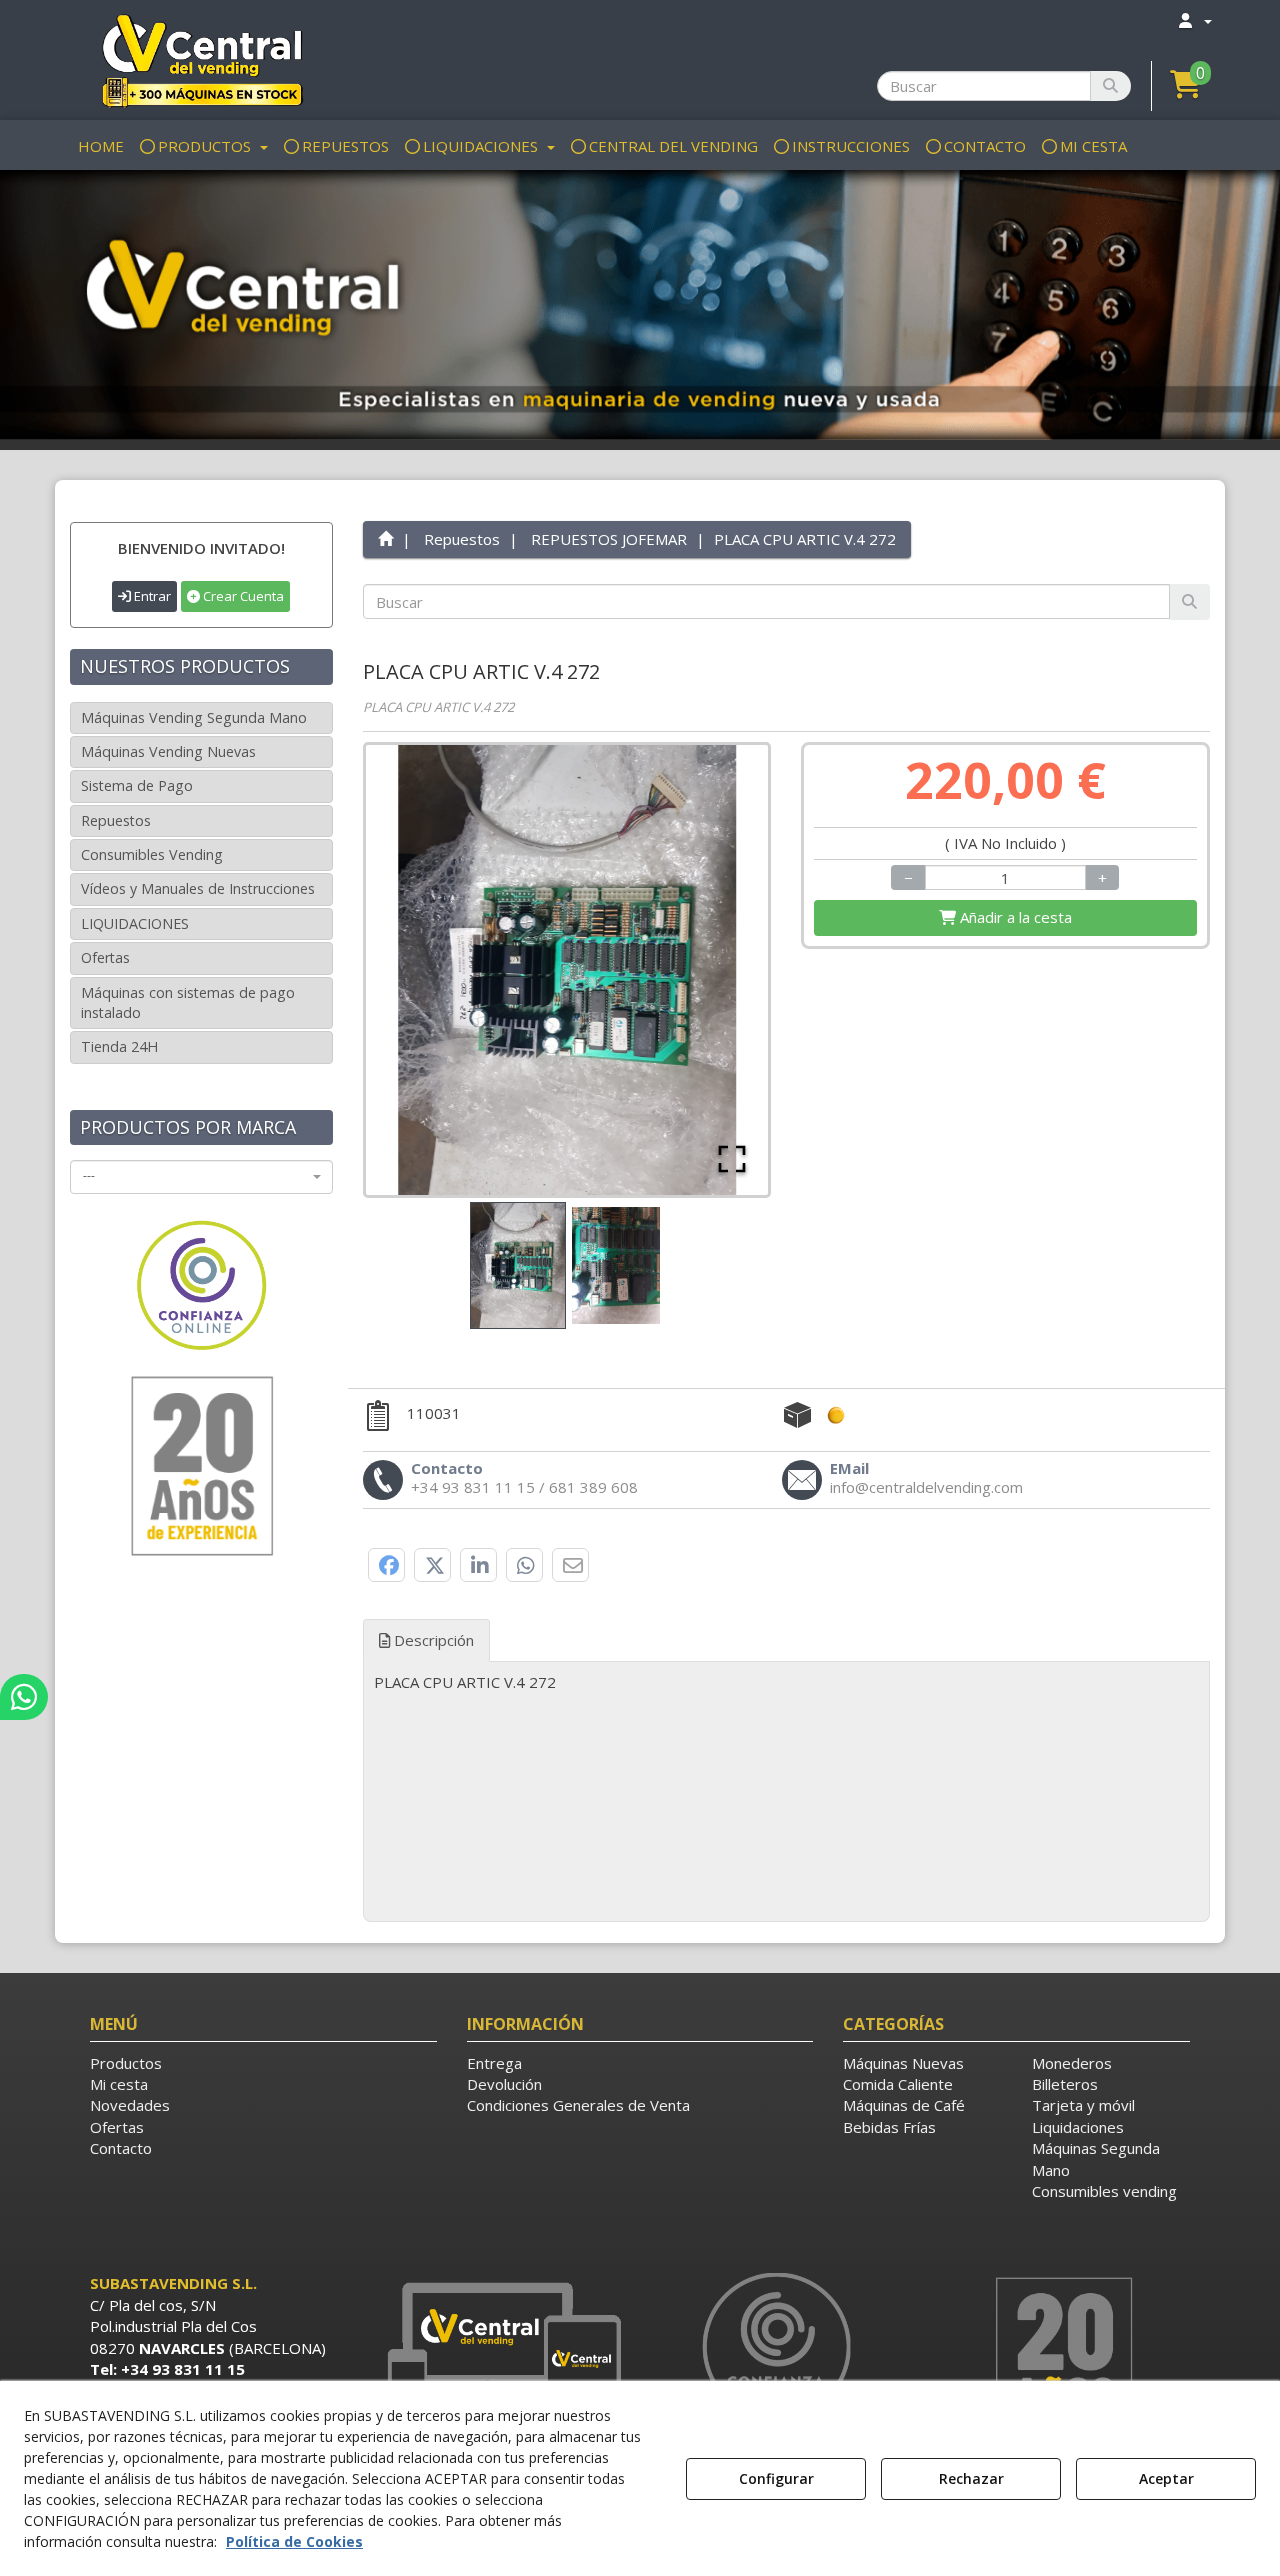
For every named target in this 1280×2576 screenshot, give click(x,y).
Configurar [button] (776, 2478)
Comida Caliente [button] (898, 2084)
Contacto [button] (121, 2148)
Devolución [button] (504, 2084)
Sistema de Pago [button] (137, 785)
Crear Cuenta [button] (242, 596)
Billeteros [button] (1065, 2084)
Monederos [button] (1072, 2063)
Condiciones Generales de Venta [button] (578, 2105)
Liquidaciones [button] (1078, 2127)
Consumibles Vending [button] (152, 854)
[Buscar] (1110, 86)
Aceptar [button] (1166, 2478)
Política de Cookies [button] (294, 2541)
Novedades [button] (130, 2105)
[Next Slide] (724, 970)
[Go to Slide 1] (518, 1265)
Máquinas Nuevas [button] (903, 2063)
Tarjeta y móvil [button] (1083, 2105)
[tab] (787, 1682)
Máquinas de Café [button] (904, 2105)
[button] (201, 60)
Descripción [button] (432, 1640)
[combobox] (201, 1177)
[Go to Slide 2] (616, 1265)
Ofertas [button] (105, 957)
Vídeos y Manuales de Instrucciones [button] (198, 888)
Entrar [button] (151, 596)
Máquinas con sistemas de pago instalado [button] (188, 1002)
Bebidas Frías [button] (889, 2127)
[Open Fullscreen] (732, 1159)
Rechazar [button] (971, 2478)
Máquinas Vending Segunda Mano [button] (194, 717)
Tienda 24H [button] (119, 1046)
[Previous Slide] (410, 970)
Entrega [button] (494, 2063)
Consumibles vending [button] (1104, 2191)
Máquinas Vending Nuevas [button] (168, 751)
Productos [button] (126, 2063)
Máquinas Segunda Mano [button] (1096, 2158)
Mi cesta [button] (119, 2084)
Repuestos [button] (116, 820)
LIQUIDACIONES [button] (135, 923)
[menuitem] (1194, 20)
